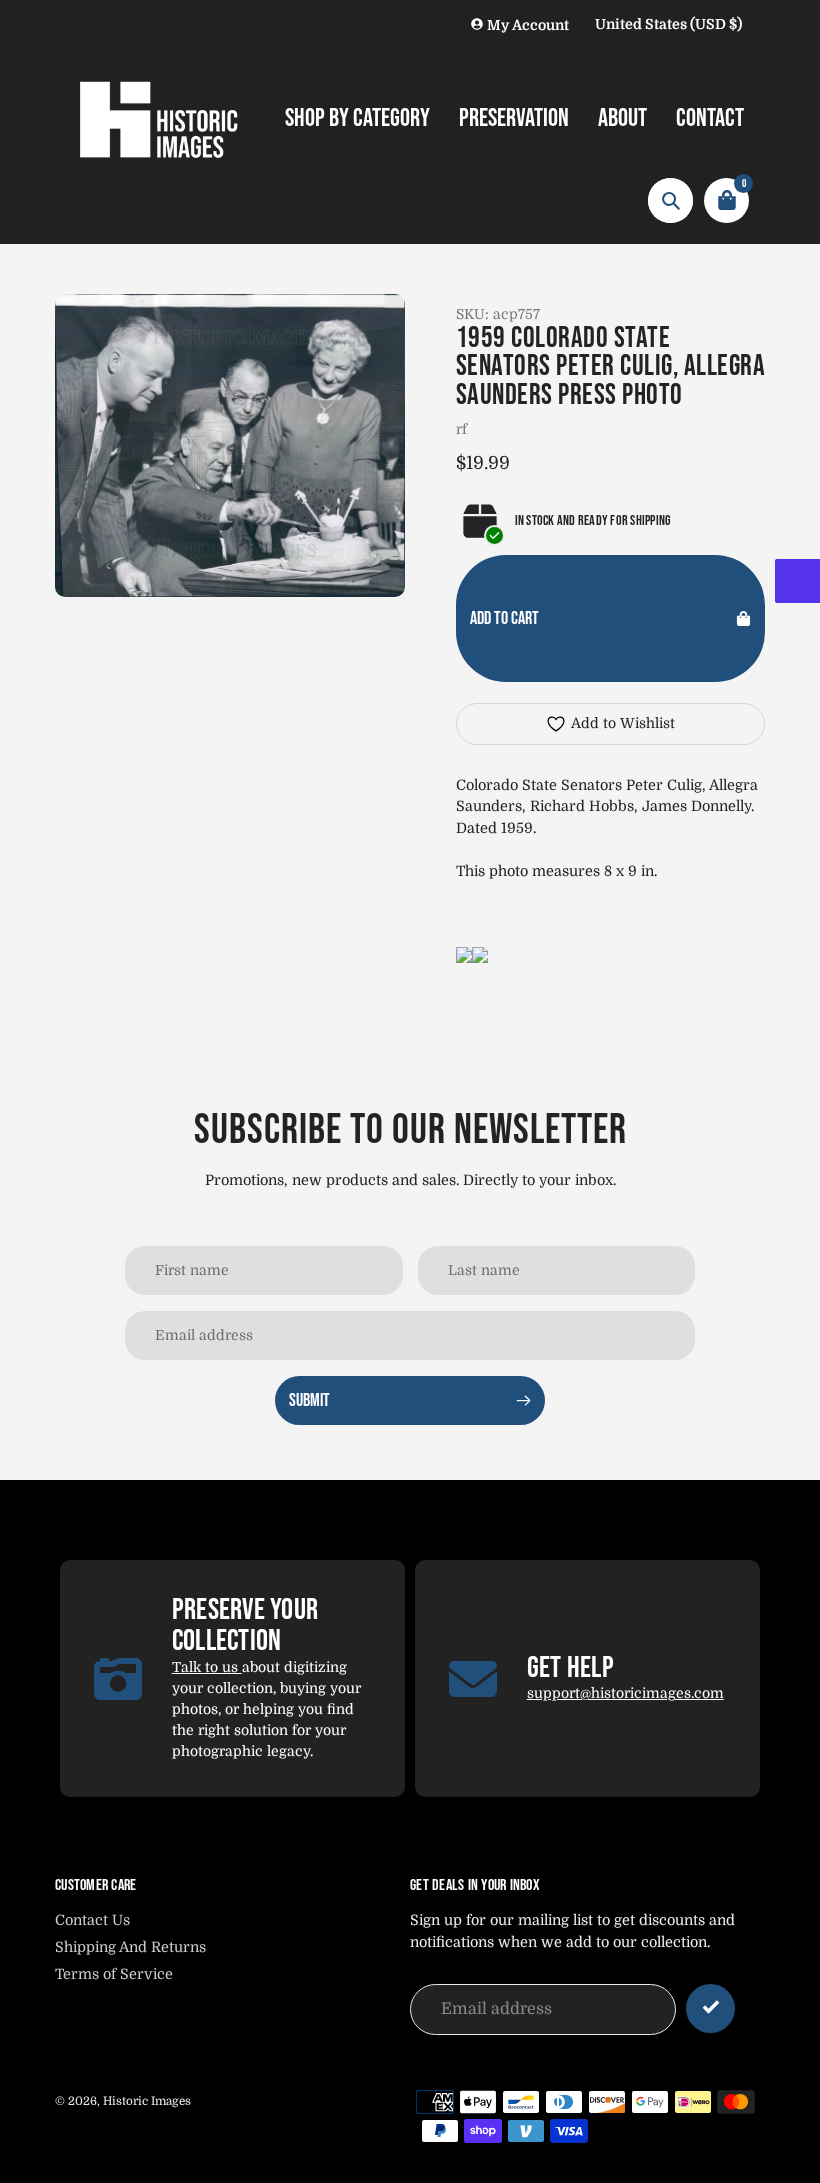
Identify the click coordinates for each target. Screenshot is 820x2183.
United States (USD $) (668, 24)
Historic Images (147, 2101)
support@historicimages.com (625, 1693)
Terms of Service (114, 1974)
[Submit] (710, 2008)
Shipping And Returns (130, 1947)
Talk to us (207, 1667)
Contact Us (92, 1920)
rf (461, 429)
